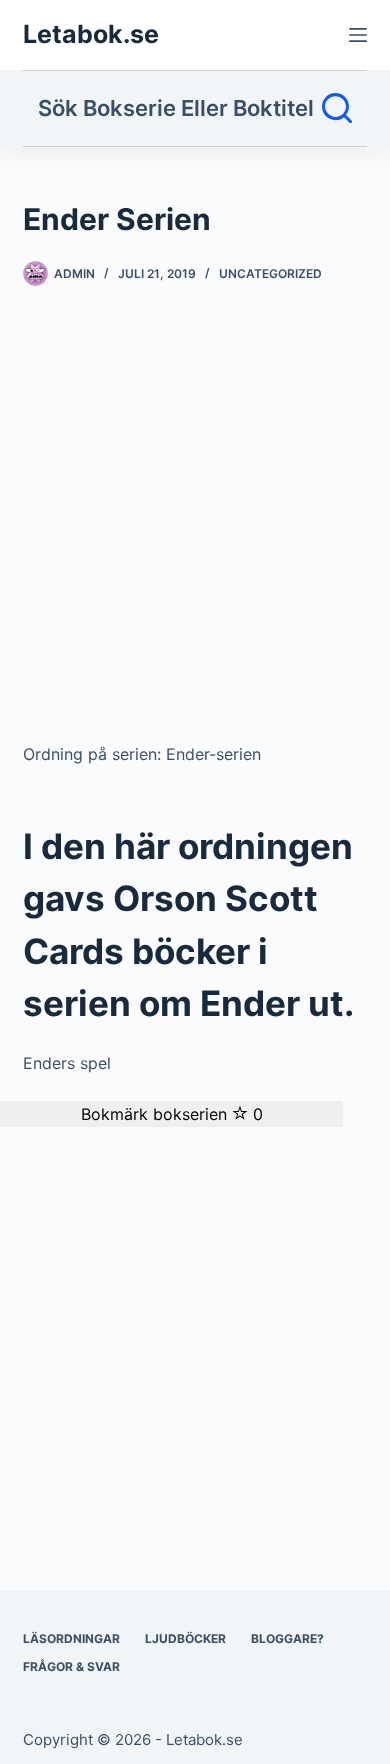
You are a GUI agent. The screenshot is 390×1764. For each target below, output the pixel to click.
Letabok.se (91, 34)
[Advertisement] (195, 522)
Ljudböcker (185, 1638)
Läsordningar (71, 1638)
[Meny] (358, 35)
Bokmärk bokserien (172, 1114)
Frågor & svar (71, 1666)
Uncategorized (270, 273)
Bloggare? (287, 1638)
